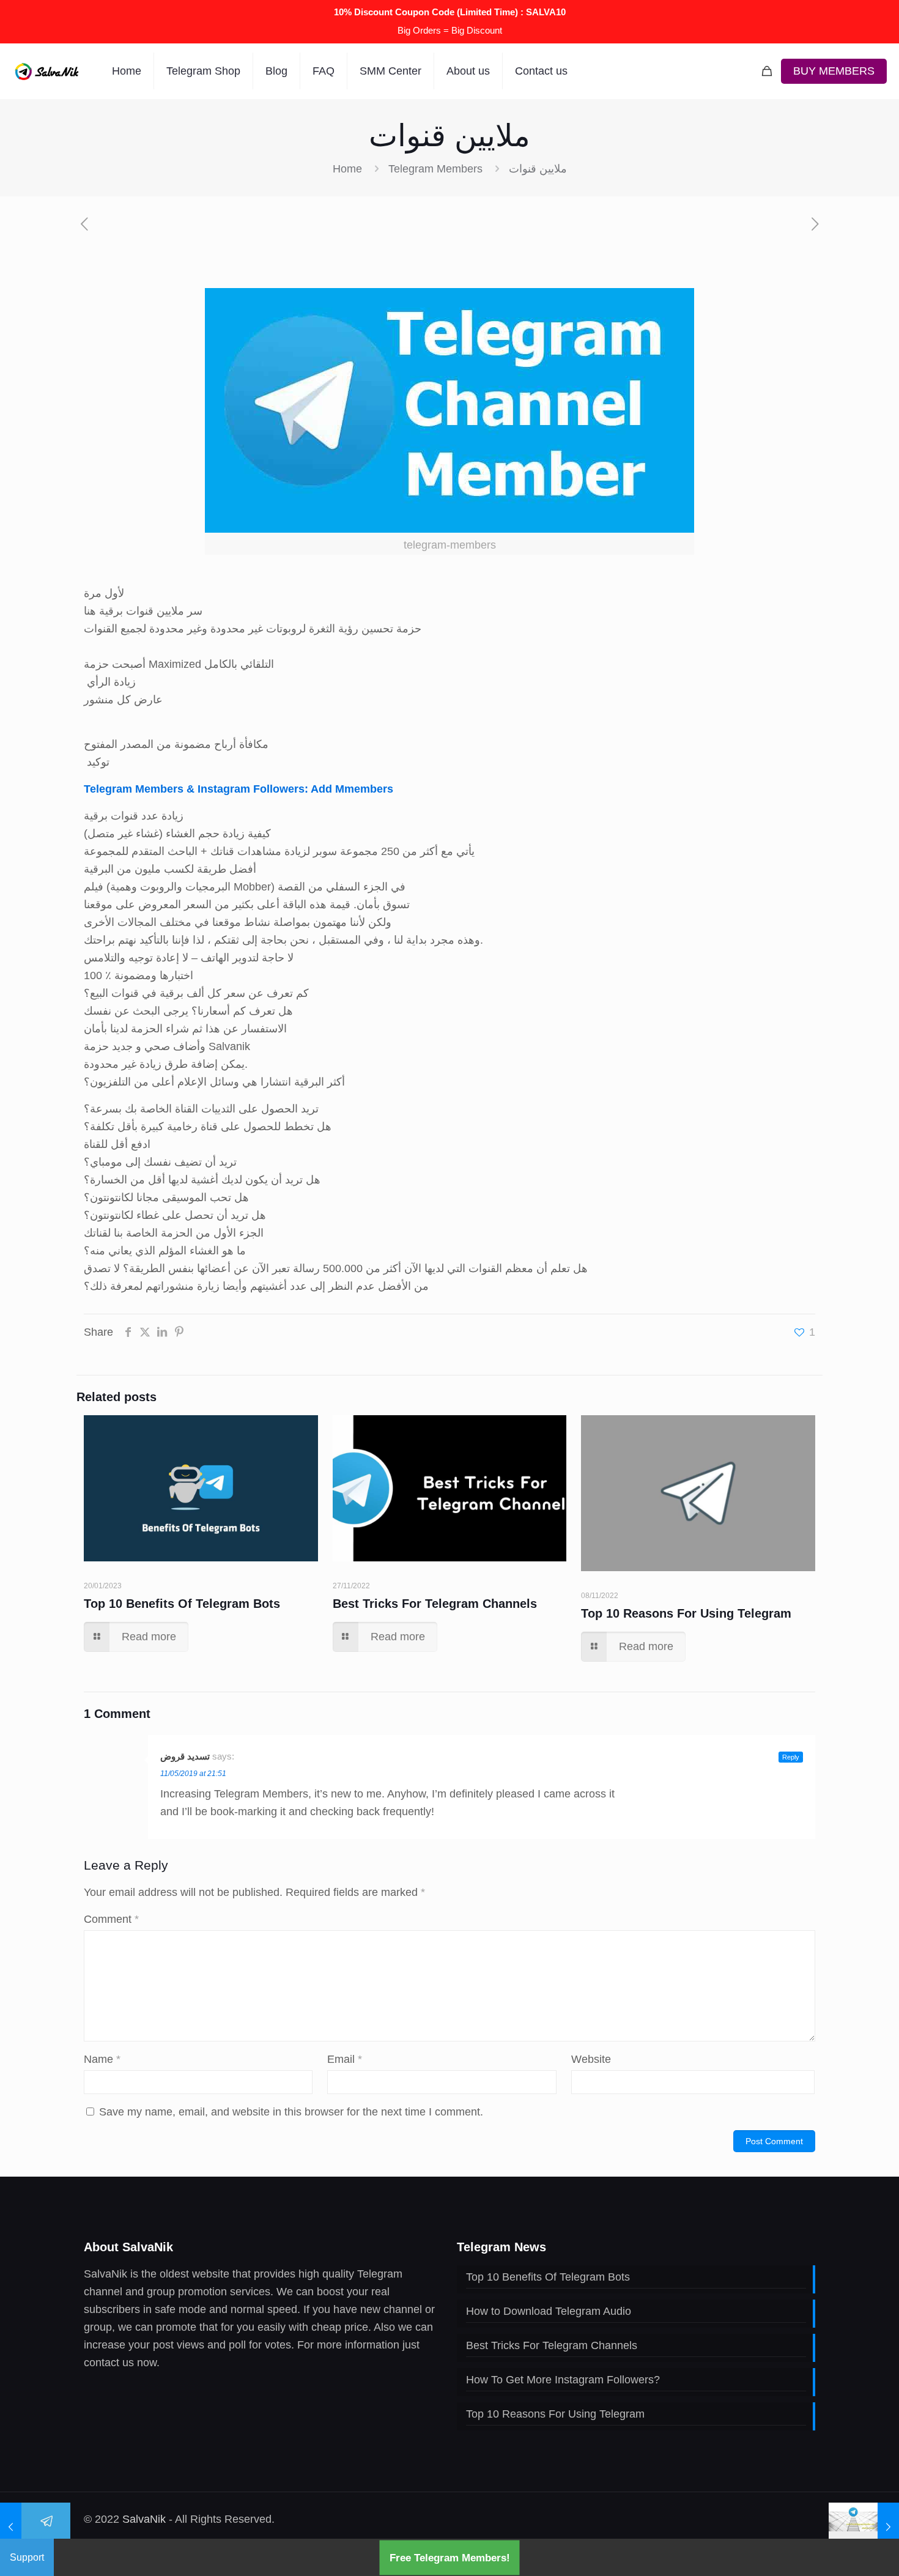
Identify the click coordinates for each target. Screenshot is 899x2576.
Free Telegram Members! (450, 2557)
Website (591, 2059)
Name (102, 2059)
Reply (791, 1757)
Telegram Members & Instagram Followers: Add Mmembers (239, 789)
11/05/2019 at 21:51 (193, 1774)
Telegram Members (435, 169)
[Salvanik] (47, 71)
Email (345, 2059)
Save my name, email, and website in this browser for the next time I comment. (291, 2112)
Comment (111, 1919)
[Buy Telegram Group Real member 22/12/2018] (864, 2527)
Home (347, 169)
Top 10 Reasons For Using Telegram (686, 1613)
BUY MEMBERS (834, 71)
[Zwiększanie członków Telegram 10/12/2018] (35, 2527)
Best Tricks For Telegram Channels (435, 1604)
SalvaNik (144, 2519)
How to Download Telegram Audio (549, 2311)
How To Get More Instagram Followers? (563, 2380)
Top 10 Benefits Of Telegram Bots (182, 1604)
